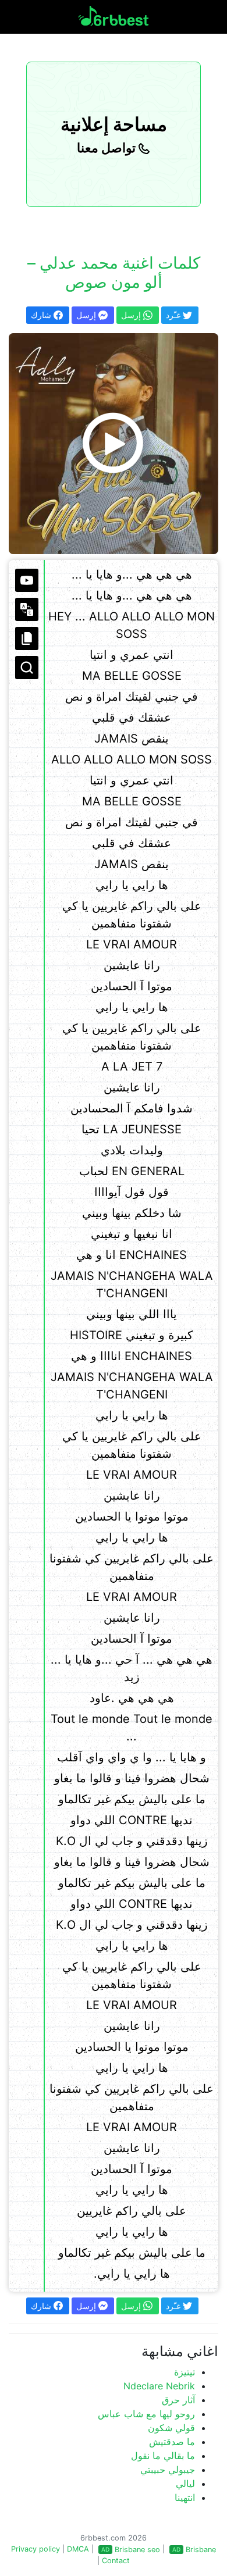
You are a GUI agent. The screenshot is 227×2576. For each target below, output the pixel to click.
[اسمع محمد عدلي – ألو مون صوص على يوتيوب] (114, 444)
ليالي (185, 2484)
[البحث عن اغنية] (27, 668)
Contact (116, 2561)
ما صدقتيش (172, 2442)
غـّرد (174, 315)
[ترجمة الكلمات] (27, 609)
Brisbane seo (137, 2550)
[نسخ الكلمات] (27, 638)
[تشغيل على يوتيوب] (27, 580)
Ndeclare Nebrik (159, 2386)
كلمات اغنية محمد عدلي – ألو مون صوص (114, 273)
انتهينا (185, 2497)
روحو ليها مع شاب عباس (146, 2414)
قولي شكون (171, 2428)
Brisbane (201, 2550)
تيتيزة (185, 2372)
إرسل (87, 315)
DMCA (78, 2549)
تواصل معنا (108, 148)
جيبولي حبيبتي (168, 2470)
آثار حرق (178, 2400)
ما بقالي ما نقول (163, 2456)
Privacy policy (36, 2549)
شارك (42, 315)
